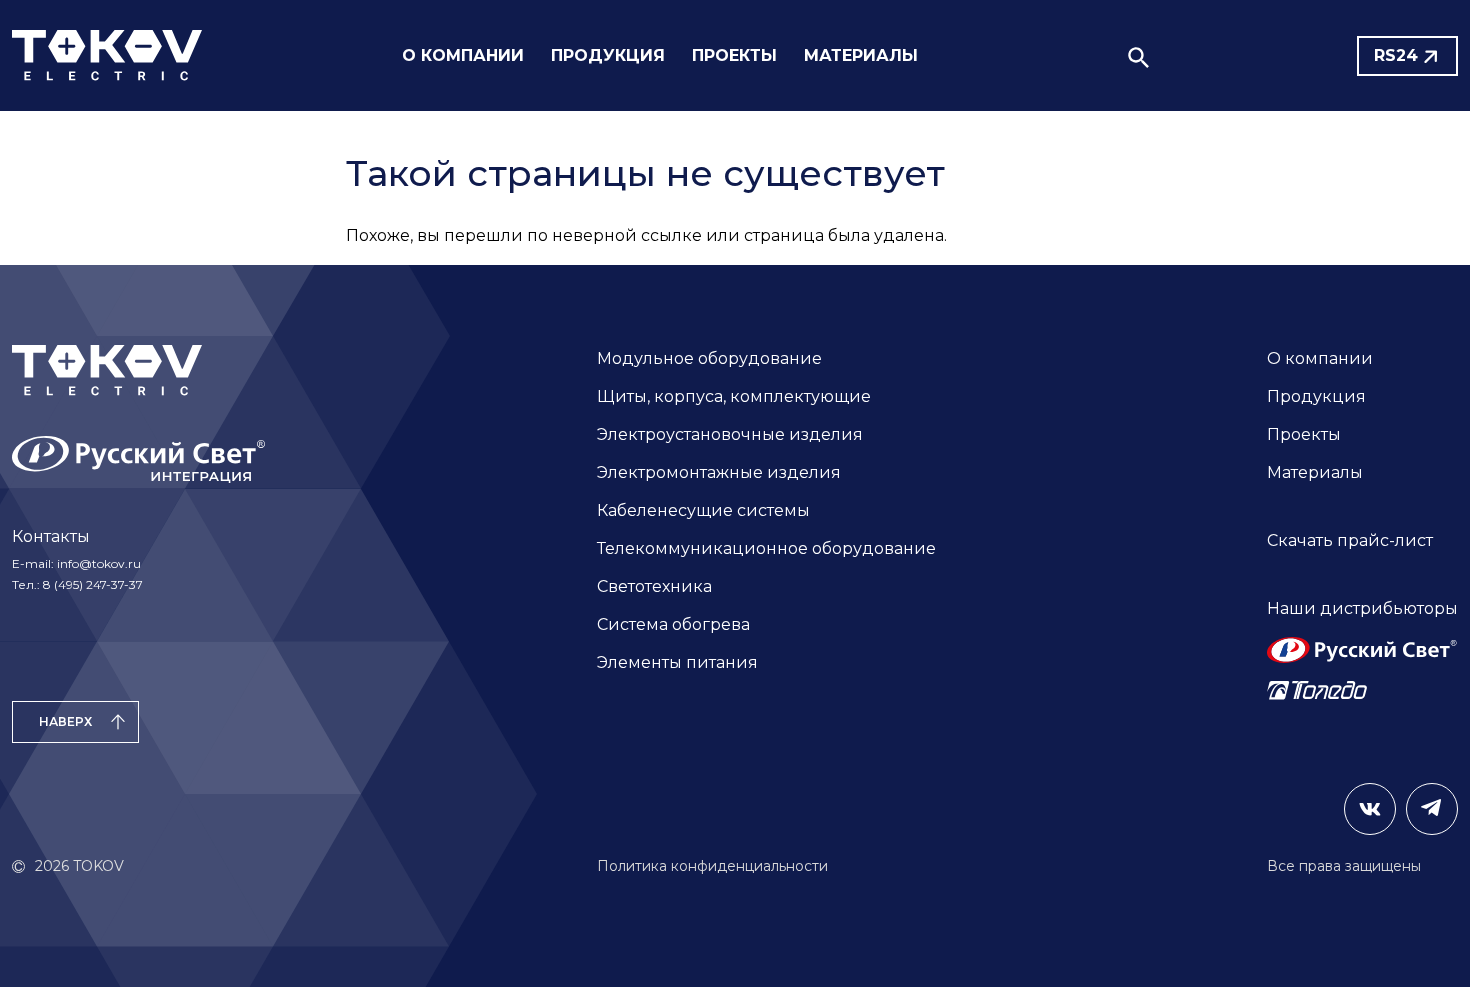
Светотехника (654, 586)
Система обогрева (673, 624)
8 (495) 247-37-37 (93, 584)
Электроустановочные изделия (730, 434)
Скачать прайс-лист (1350, 540)
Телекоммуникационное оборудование (766, 548)
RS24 (1396, 55)
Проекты (1304, 434)
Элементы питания (677, 662)
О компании (1320, 358)
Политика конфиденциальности (712, 866)
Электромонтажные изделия (719, 472)
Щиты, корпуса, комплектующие (734, 396)
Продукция (1316, 396)
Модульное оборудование (709, 358)
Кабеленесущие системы (703, 510)
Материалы (1315, 472)
